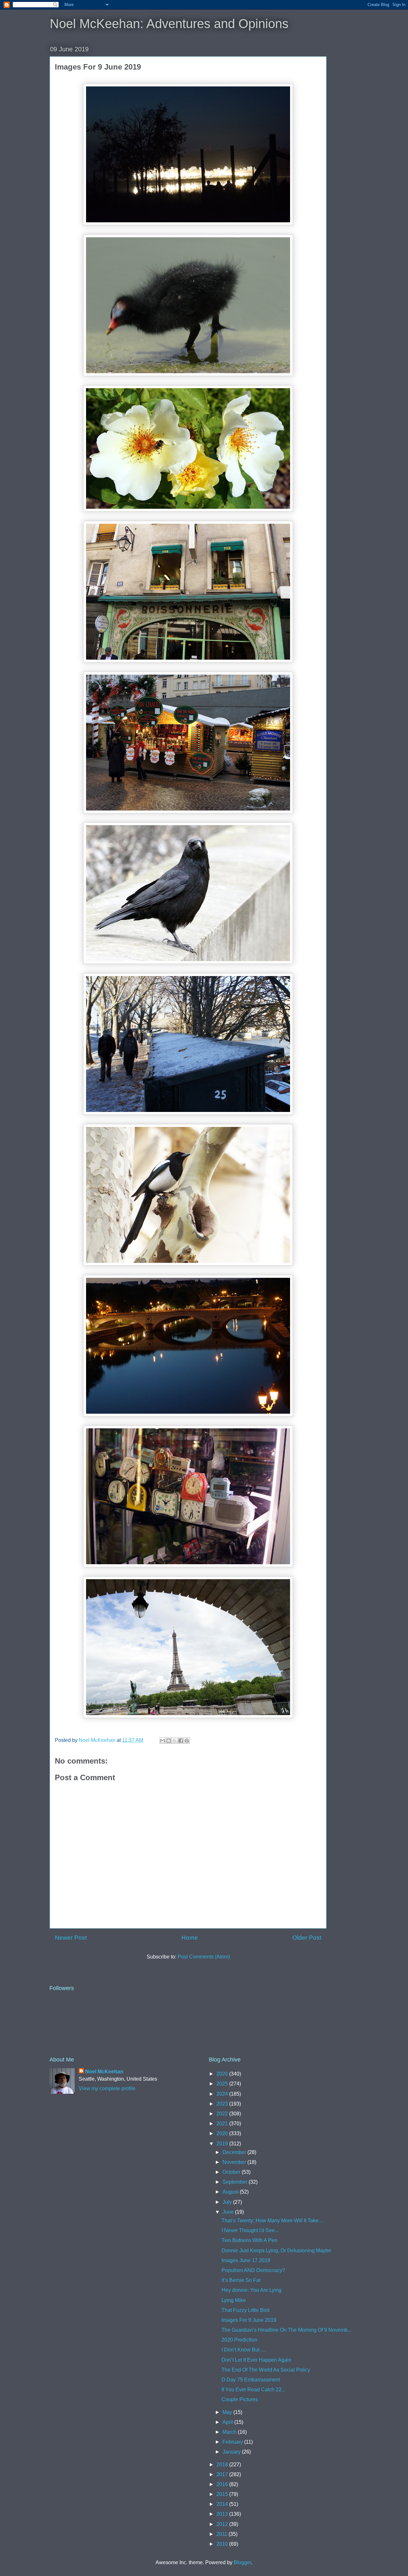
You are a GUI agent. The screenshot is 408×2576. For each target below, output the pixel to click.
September (236, 2182)
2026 (223, 2074)
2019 (223, 2144)
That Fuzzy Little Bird (245, 2310)
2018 (223, 2465)
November (235, 2162)
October (232, 2172)
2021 (223, 2124)
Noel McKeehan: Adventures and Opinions (169, 24)
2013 (223, 2514)
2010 (223, 2544)
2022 (223, 2114)
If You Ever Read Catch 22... (253, 2390)
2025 (223, 2084)
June (229, 2212)
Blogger (242, 2562)
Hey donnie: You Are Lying (251, 2290)
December (235, 2152)
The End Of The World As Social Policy (266, 2370)
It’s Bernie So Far (241, 2280)
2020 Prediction (240, 2340)
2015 (223, 2494)
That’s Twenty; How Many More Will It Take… (273, 2221)
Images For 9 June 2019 (249, 2320)
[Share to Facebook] (181, 1741)
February (233, 2442)
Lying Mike (234, 2300)
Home (190, 1938)
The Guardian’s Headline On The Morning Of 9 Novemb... (286, 2330)
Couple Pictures (240, 2399)
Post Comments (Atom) (204, 1957)
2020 (223, 2133)
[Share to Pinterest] (187, 1741)
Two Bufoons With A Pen (249, 2240)
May (228, 2412)
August (231, 2192)
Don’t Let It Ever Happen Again (256, 2360)
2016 (223, 2484)
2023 (223, 2104)
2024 (223, 2094)
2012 (223, 2524)
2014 (223, 2504)
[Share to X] (175, 1741)
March (230, 2432)
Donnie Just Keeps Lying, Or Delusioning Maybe (276, 2250)
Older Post (307, 1938)
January (232, 2452)
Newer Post (71, 1938)
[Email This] (163, 1741)
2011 (222, 2534)
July (228, 2202)
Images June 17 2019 (246, 2260)
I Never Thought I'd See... (250, 2230)
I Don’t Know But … (244, 2350)
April (228, 2422)
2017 (223, 2474)
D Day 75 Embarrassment (251, 2380)
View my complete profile (107, 2088)
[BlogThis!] (169, 1741)
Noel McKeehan (104, 2072)
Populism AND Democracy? (253, 2270)
